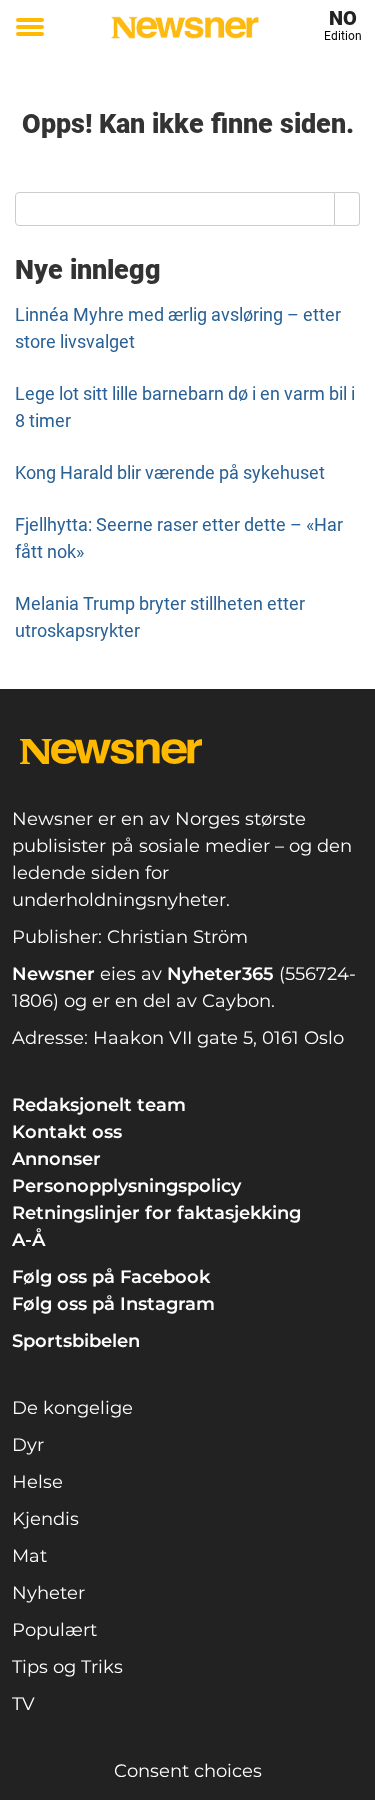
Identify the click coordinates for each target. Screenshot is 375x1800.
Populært (54, 1630)
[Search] (347, 209)
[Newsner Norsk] (185, 27)
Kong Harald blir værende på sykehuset (170, 472)
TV (23, 1704)
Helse (37, 1482)
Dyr (28, 1445)
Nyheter (48, 1593)
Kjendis (45, 1519)
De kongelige (72, 1408)
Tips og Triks (67, 1667)
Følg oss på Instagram (113, 1304)
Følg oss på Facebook (111, 1277)
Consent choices (188, 1771)
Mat (29, 1556)
